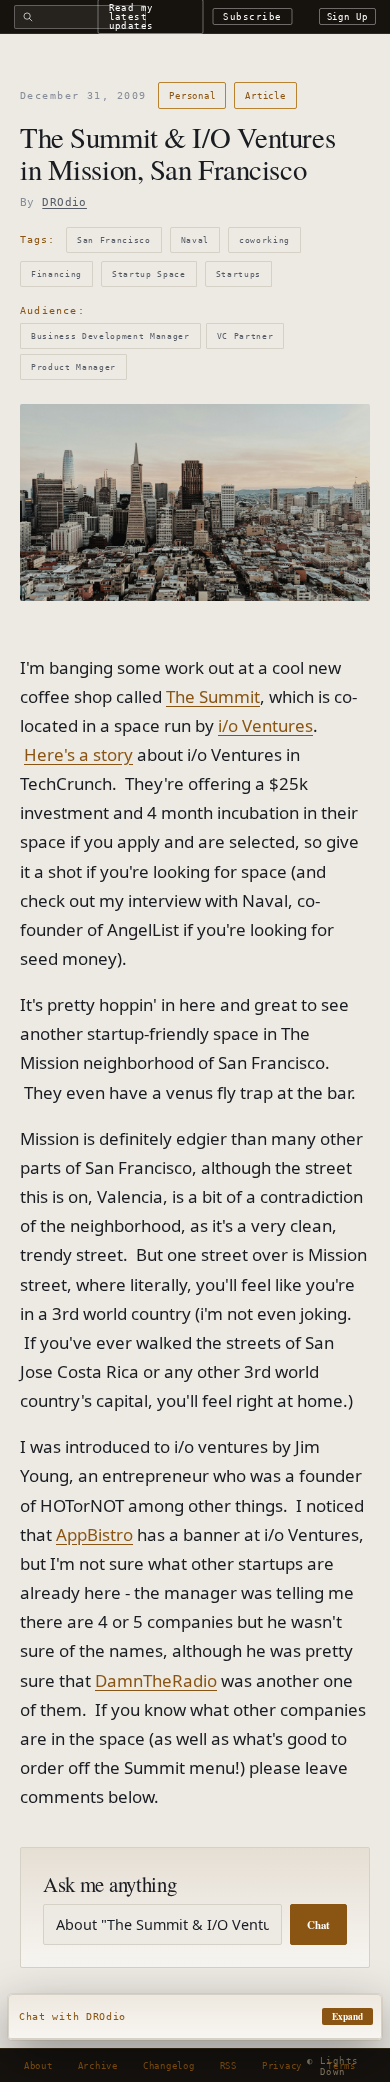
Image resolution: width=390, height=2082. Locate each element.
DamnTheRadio (156, 1680)
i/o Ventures (265, 725)
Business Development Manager (110, 336)
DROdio (64, 202)
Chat (318, 1925)
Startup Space (149, 274)
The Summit (213, 696)
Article (265, 95)
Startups (238, 274)
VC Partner (245, 336)
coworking (264, 240)
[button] (195, 2017)
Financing (56, 274)
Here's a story (78, 754)
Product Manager (73, 367)
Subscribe (252, 16)
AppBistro (94, 1534)
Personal (192, 95)
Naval (195, 240)
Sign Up (348, 16)
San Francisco (114, 240)
